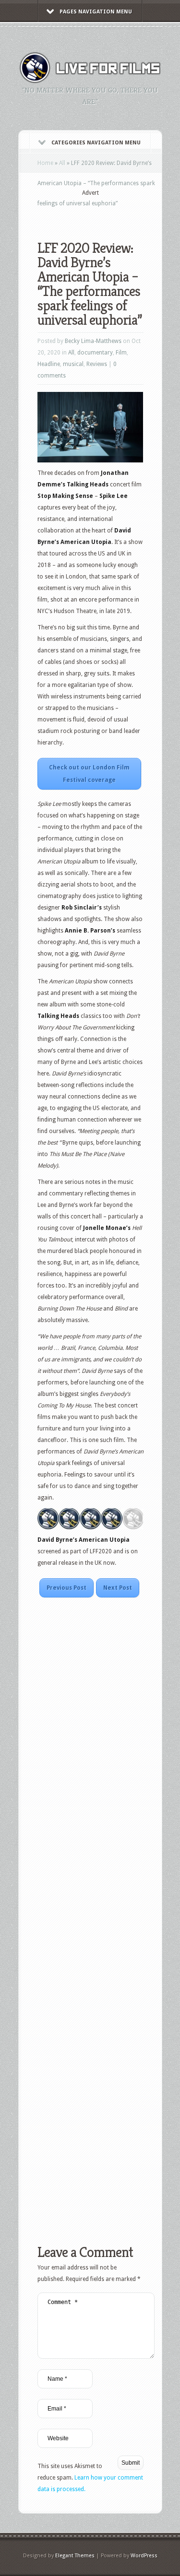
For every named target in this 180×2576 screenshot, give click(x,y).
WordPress (144, 2556)
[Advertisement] (109, 212)
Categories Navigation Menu (96, 143)
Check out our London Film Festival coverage (89, 774)
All (62, 163)
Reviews (97, 364)
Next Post (118, 1588)
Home (45, 163)
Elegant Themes (75, 2556)
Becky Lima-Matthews (93, 341)
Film (121, 353)
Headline (49, 364)
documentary (95, 353)
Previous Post (66, 1588)
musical (73, 364)
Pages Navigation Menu (96, 12)
